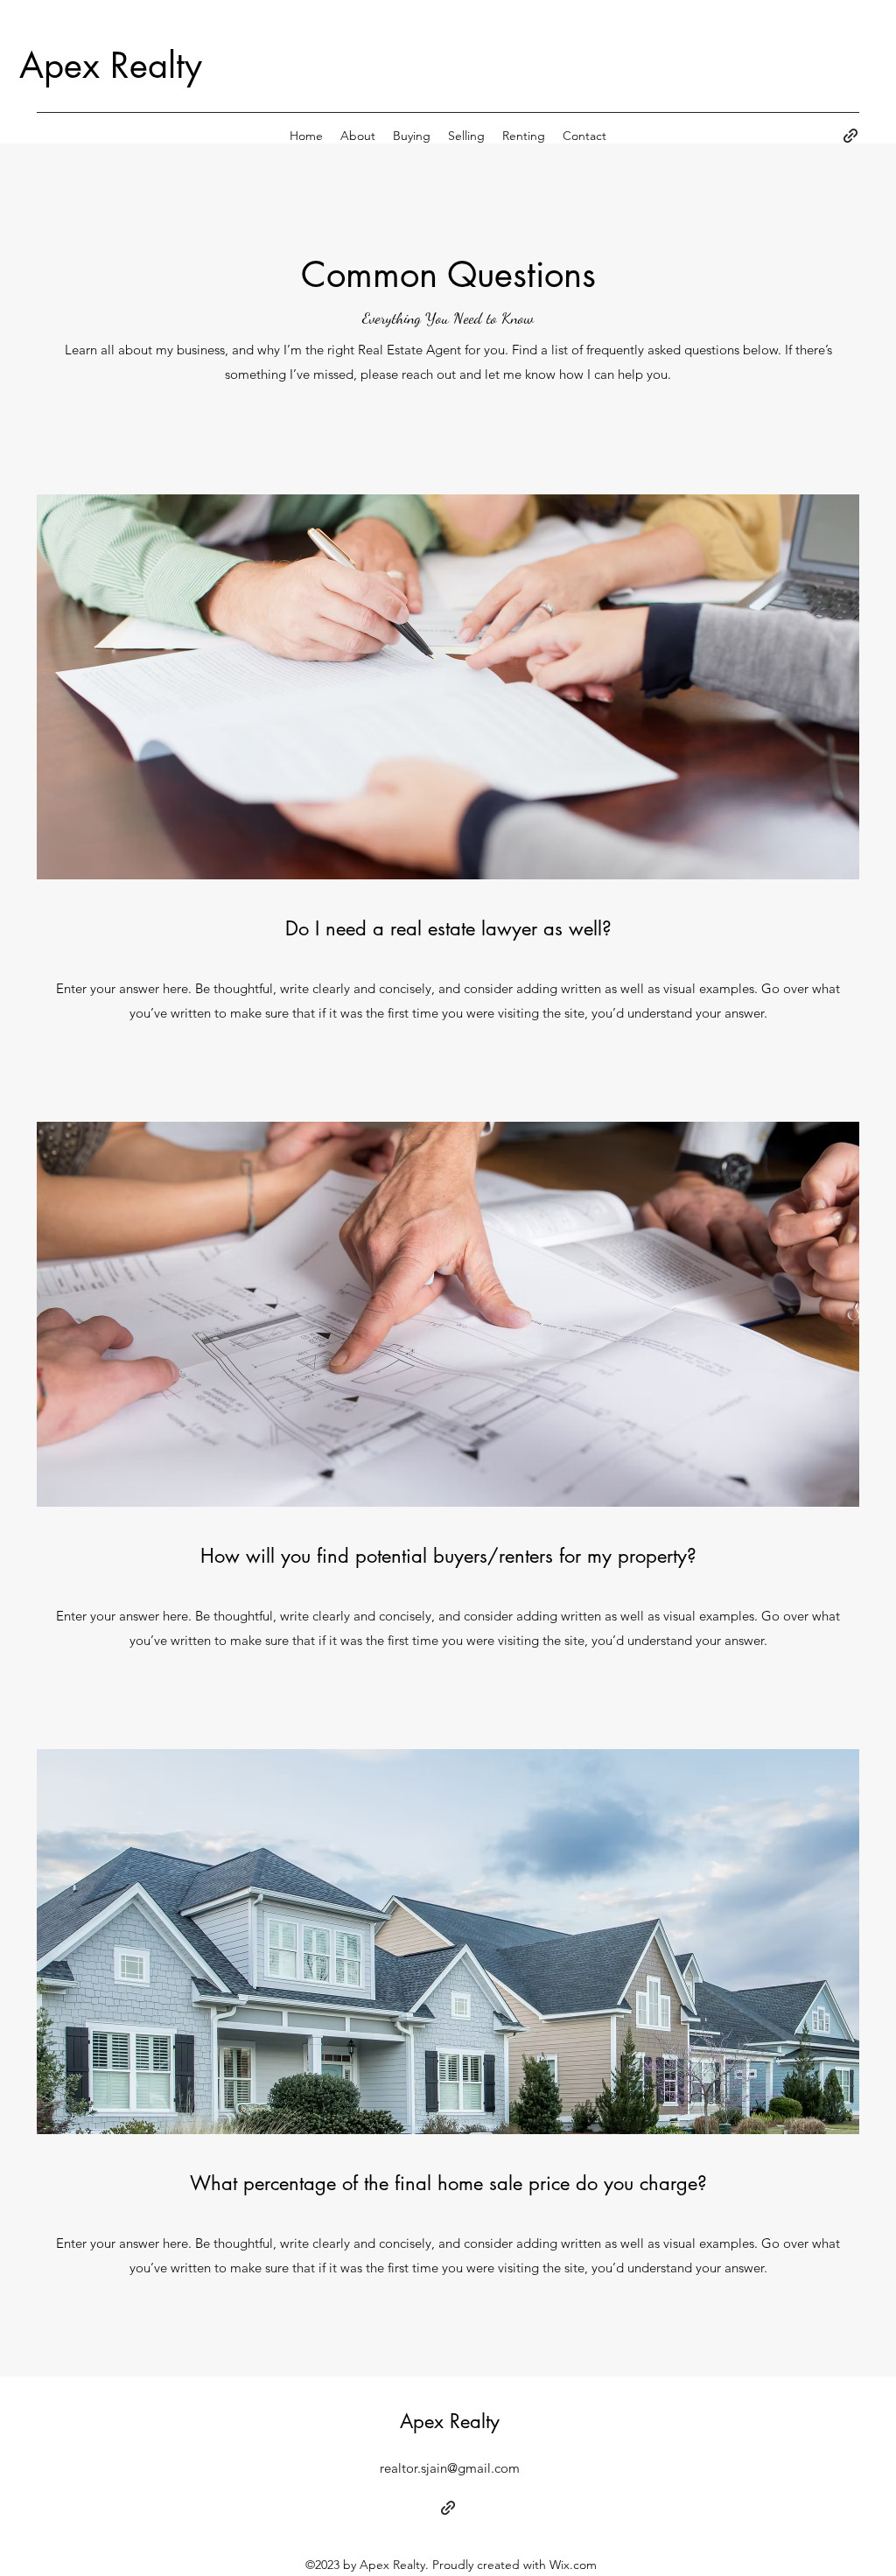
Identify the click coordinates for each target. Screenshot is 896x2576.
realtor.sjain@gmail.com (450, 2468)
